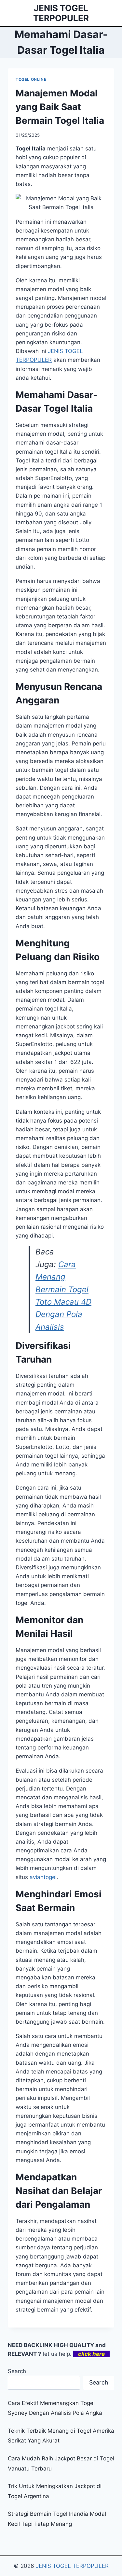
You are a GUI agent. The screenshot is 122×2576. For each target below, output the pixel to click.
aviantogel (43, 1877)
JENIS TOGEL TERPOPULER (72, 2566)
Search (17, 2371)
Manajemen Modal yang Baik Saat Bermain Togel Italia (60, 107)
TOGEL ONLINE (31, 79)
